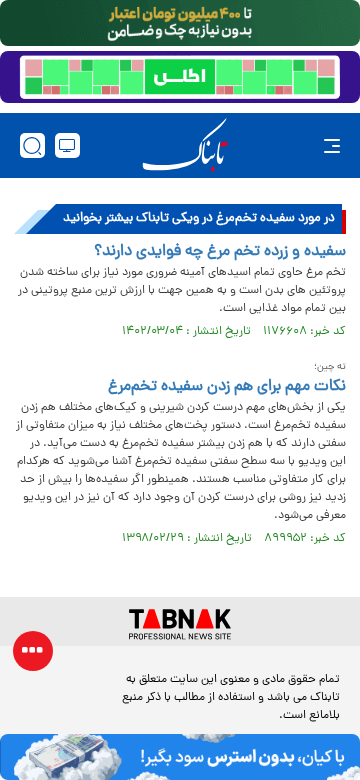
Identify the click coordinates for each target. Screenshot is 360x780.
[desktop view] (67, 145)
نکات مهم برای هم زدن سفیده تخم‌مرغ (227, 387)
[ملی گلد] (180, 23)
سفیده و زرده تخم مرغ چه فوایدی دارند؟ (220, 252)
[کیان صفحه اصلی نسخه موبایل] (180, 757)
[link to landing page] (185, 145)
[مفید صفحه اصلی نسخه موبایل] (180, 77)
